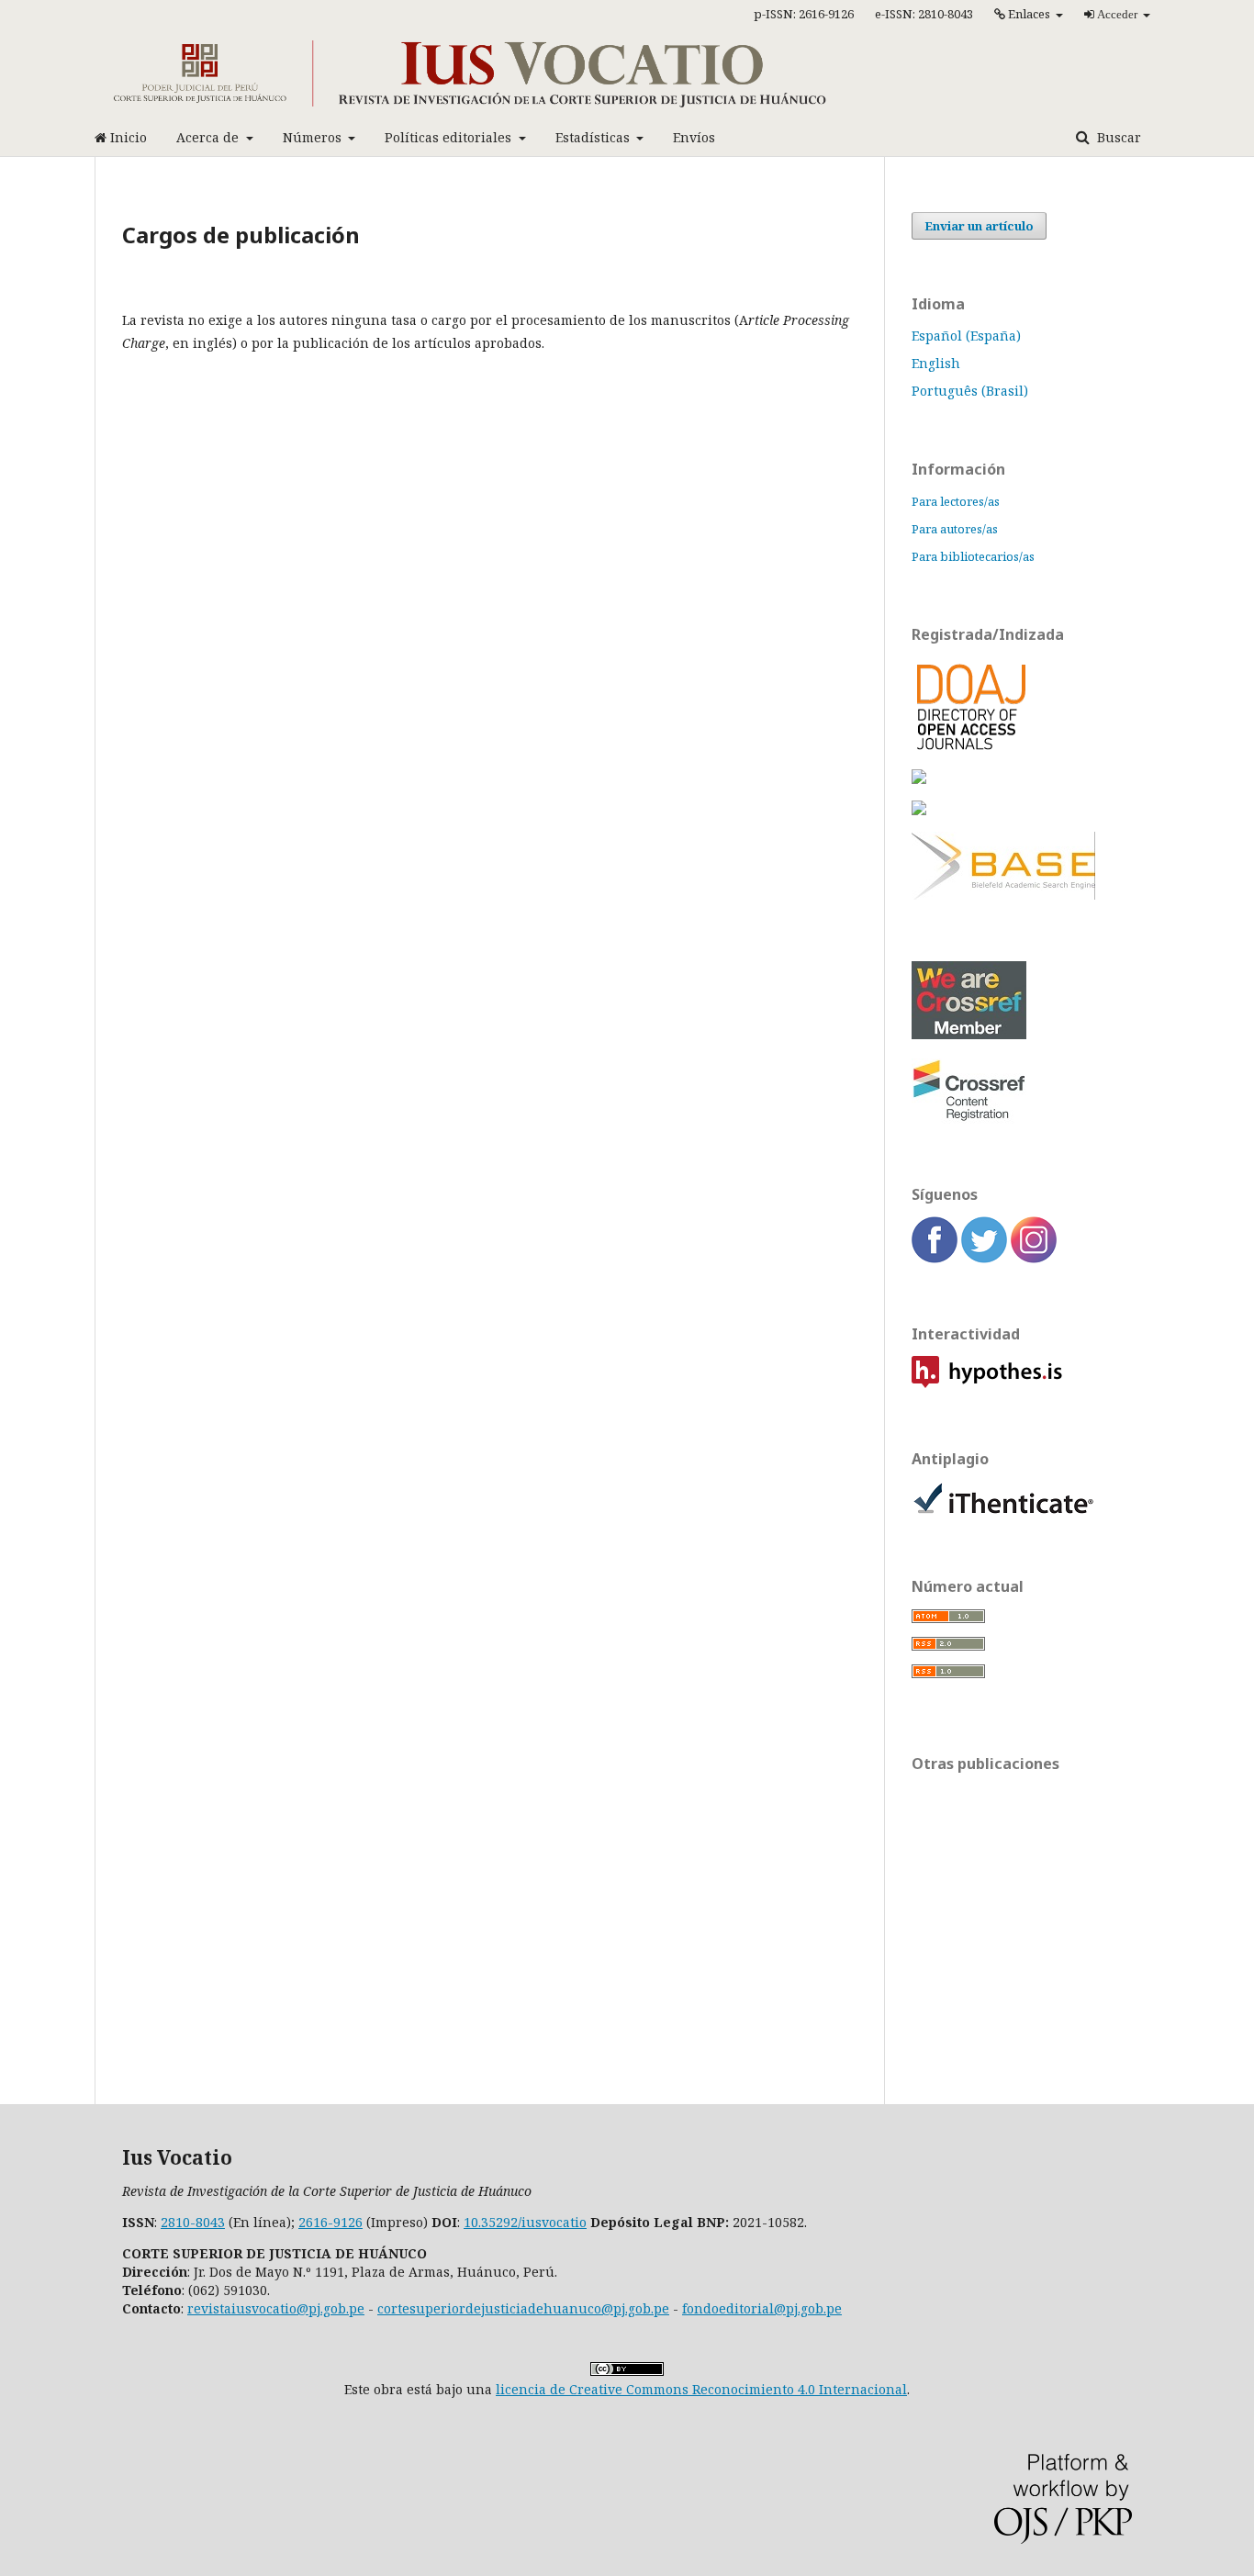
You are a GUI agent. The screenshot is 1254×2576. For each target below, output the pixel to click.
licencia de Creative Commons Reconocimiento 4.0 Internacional (701, 2389)
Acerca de (209, 137)
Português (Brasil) (970, 391)
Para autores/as (955, 529)
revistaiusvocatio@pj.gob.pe (276, 2308)
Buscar (1117, 137)
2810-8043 (193, 2222)
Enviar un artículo (979, 226)
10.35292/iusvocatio (525, 2222)
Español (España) (966, 336)
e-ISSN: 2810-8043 (924, 14)
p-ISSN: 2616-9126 (804, 14)
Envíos (694, 137)
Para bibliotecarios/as (973, 556)
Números (314, 137)
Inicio (127, 137)
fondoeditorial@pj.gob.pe (762, 2308)
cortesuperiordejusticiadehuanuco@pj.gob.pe (523, 2308)
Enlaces (1029, 14)
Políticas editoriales (450, 137)
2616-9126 (330, 2222)
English (936, 363)
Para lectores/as (956, 501)
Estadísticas (594, 137)
